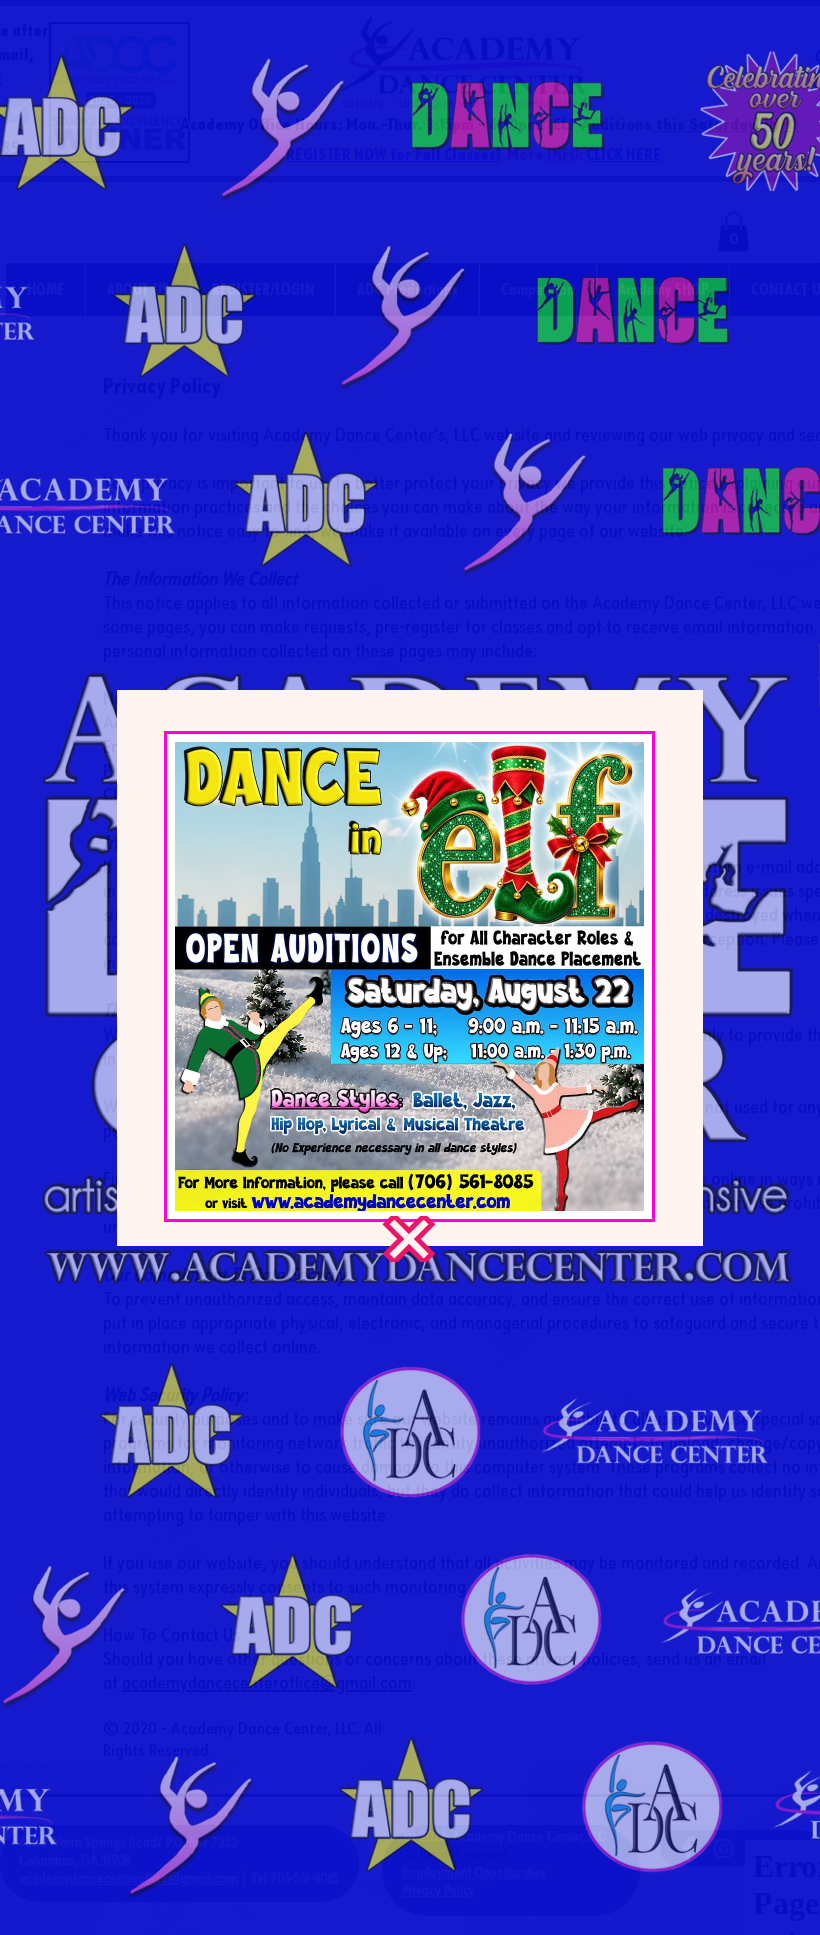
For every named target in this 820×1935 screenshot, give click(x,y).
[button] (409, 1239)
